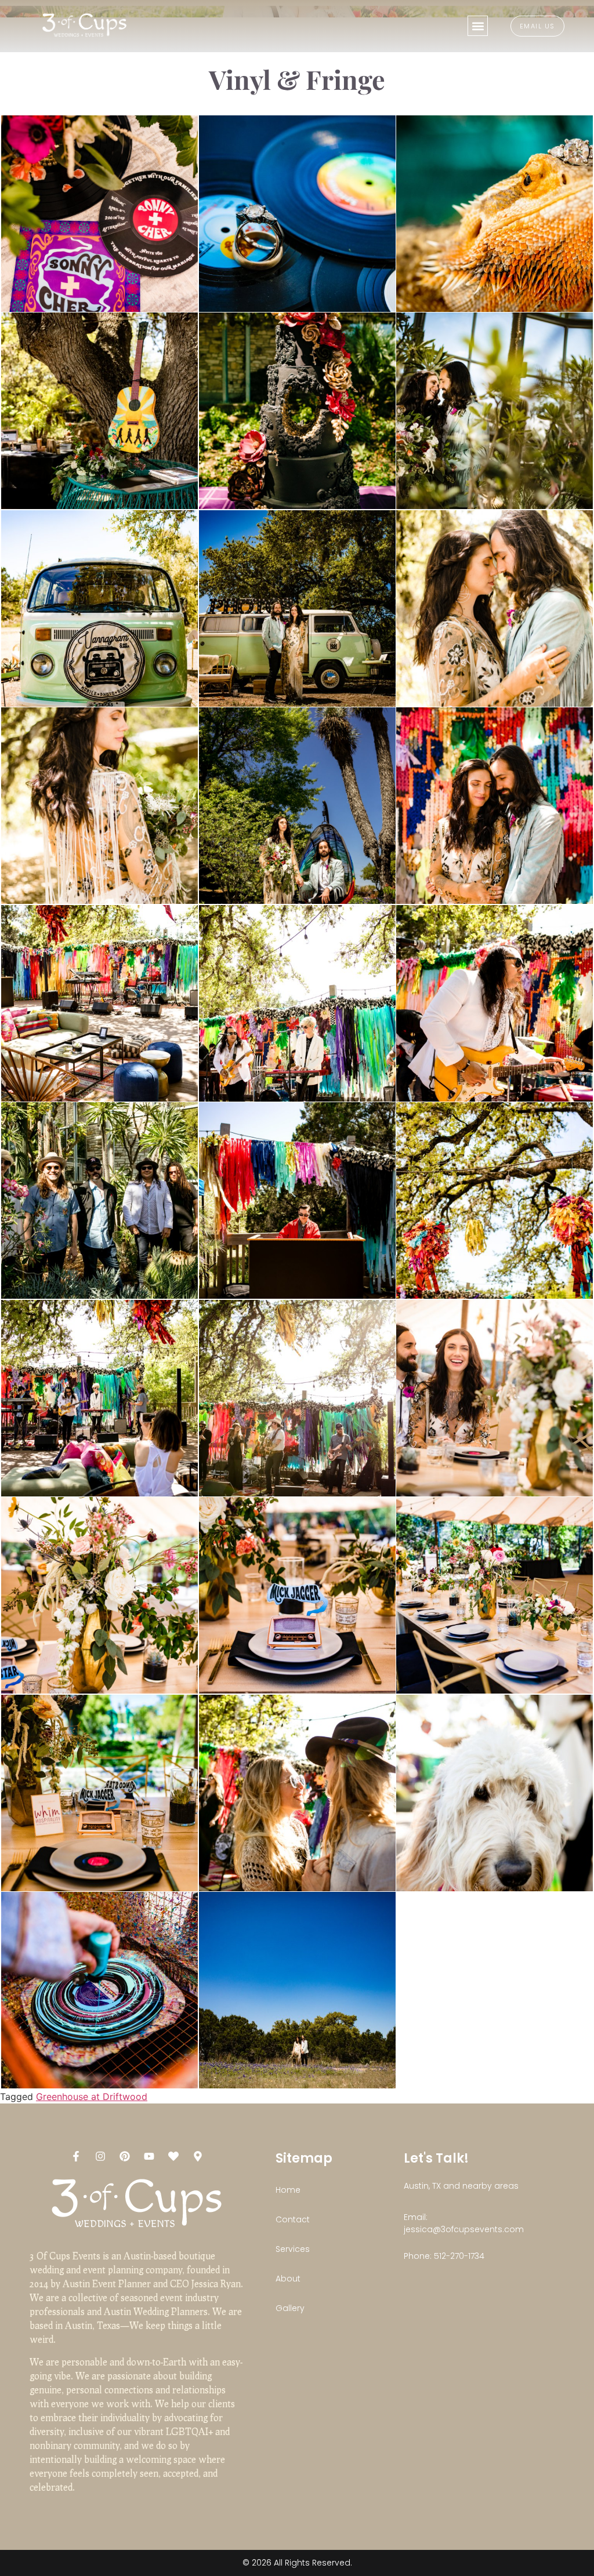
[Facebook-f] (76, 2156)
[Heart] (173, 2156)
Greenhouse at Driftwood (92, 2097)
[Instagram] (100, 2156)
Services (293, 2249)
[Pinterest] (125, 2156)
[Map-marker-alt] (198, 2156)
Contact (293, 2219)
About (288, 2279)
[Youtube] (149, 2156)
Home (288, 2190)
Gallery (290, 2308)
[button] (478, 26)
